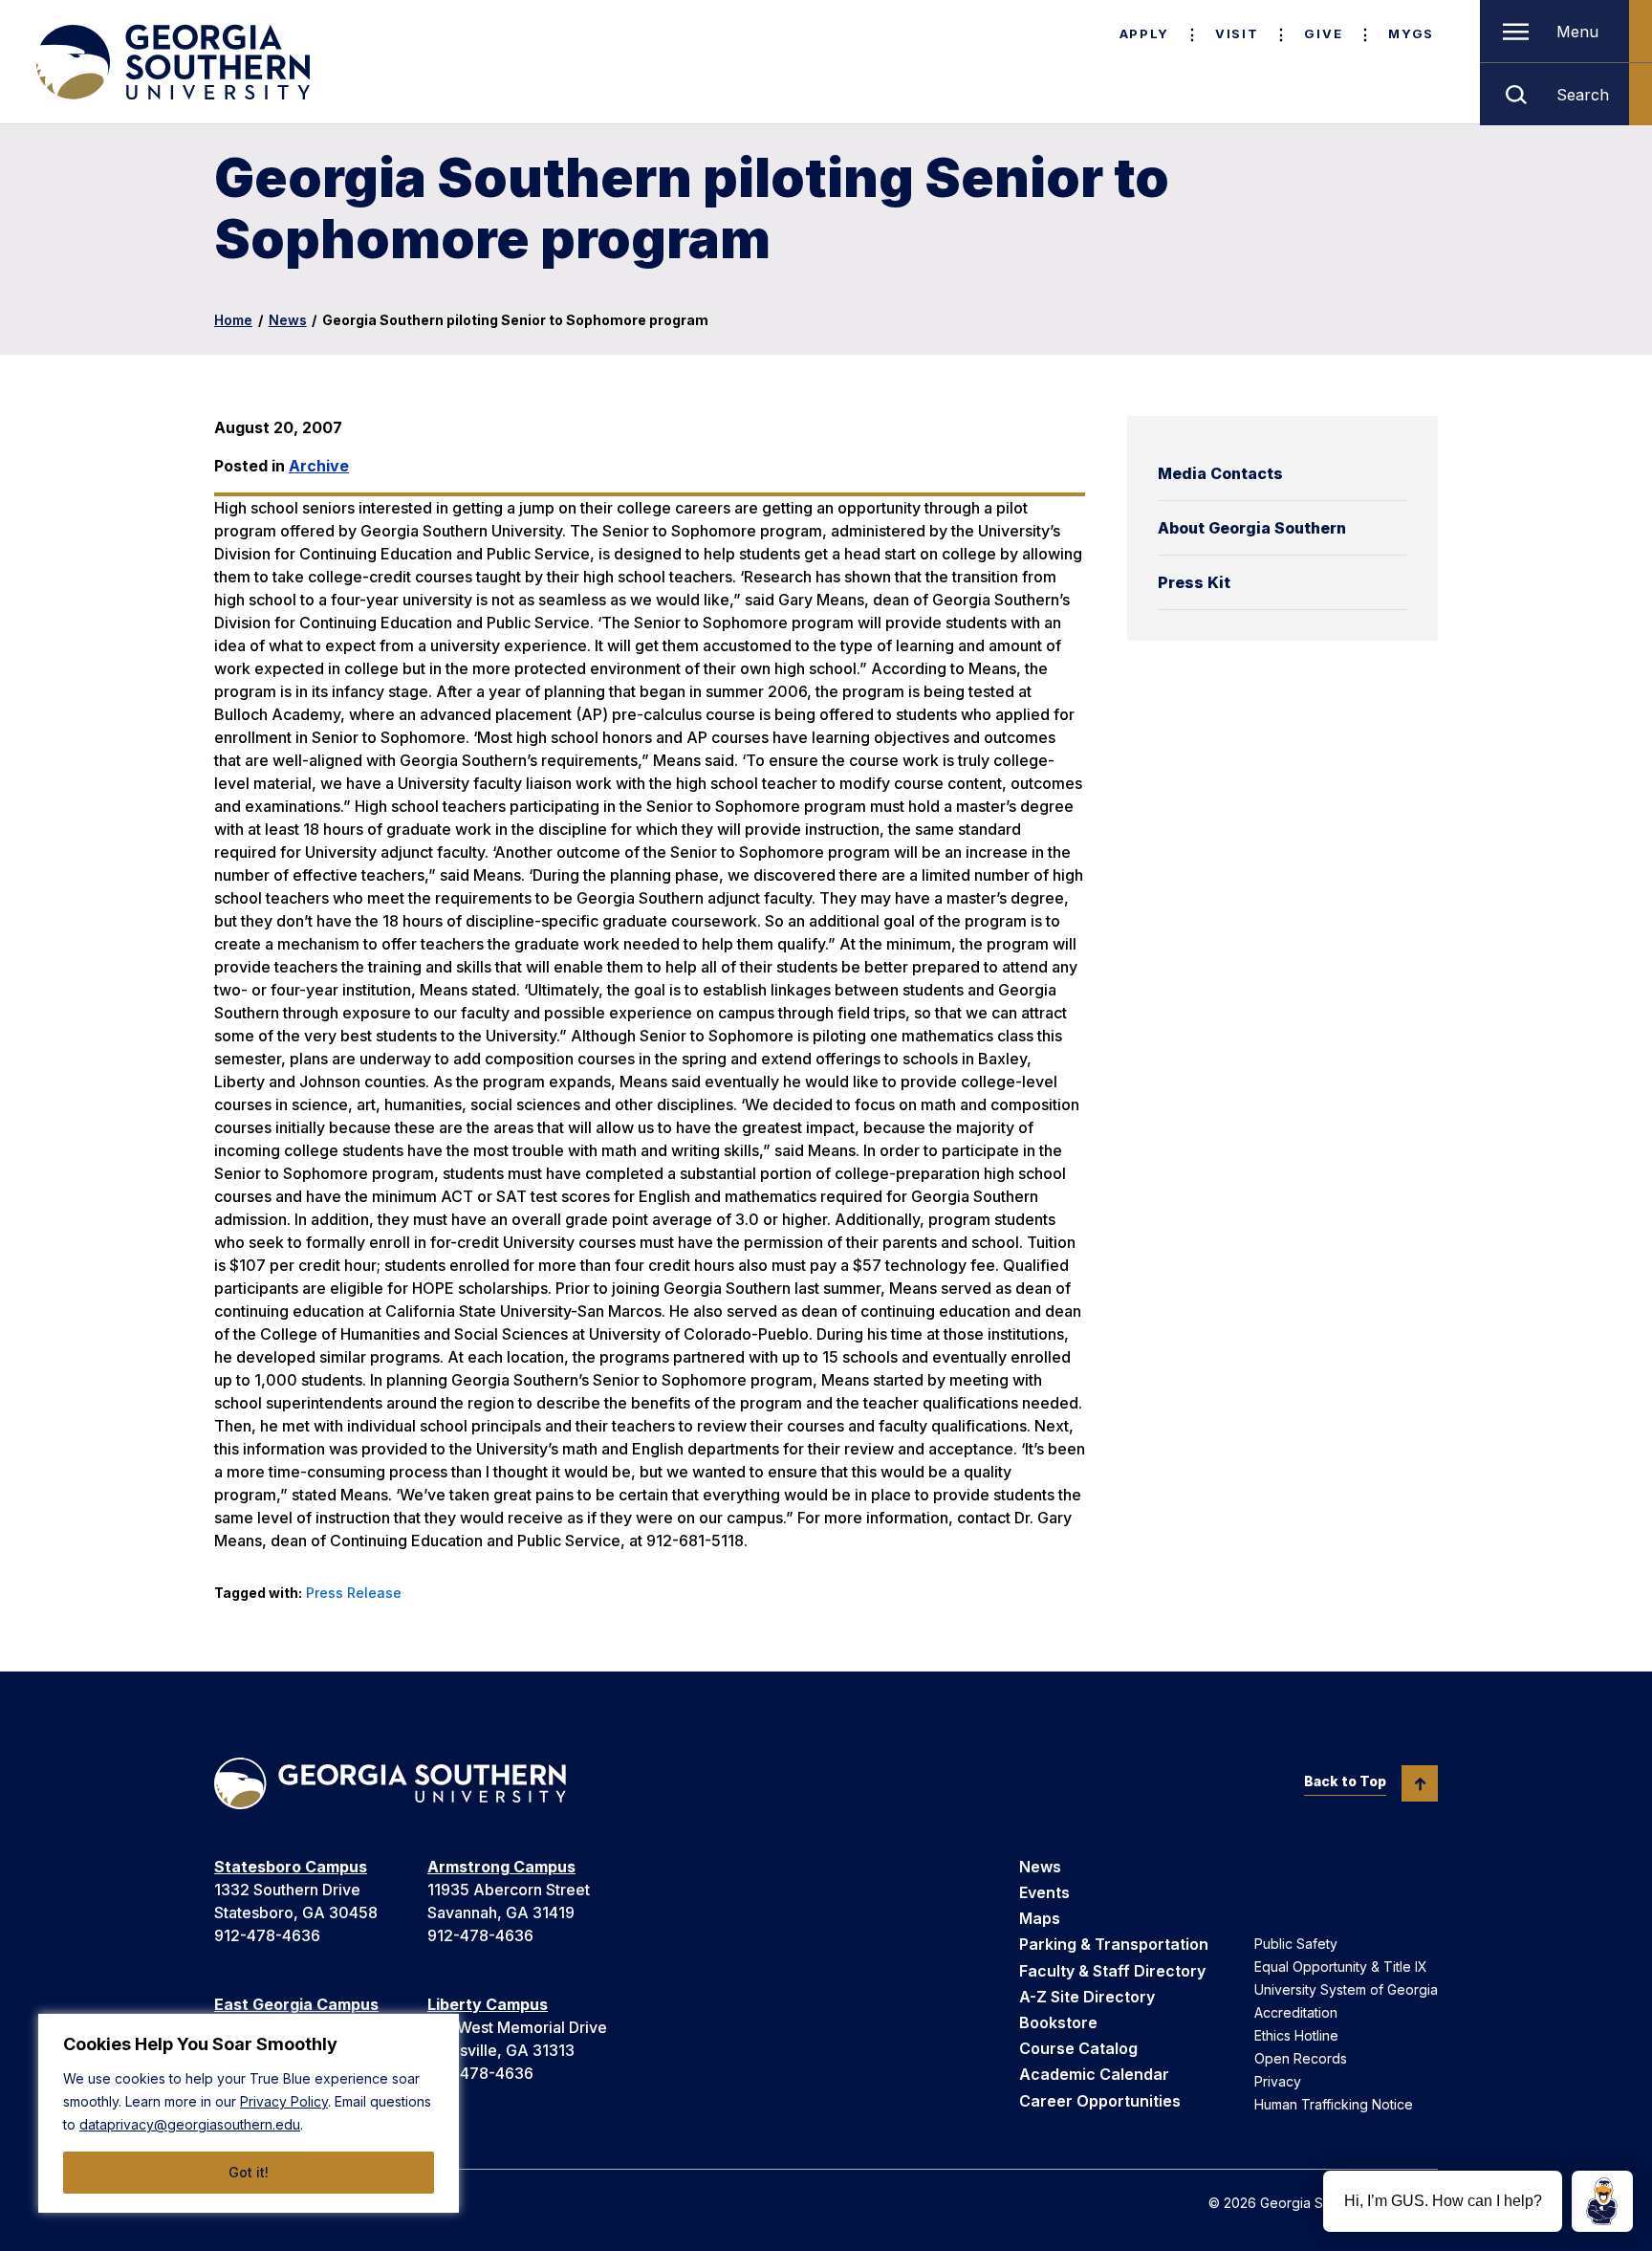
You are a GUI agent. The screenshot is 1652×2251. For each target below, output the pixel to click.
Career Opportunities (1100, 2101)
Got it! (249, 2172)
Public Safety (1296, 1944)
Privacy (1278, 2081)
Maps (1040, 1918)
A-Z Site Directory (1087, 1997)
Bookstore (1058, 2022)
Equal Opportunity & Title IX (1341, 1967)
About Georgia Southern (1252, 528)
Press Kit (1194, 582)
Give (1323, 33)
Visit (1237, 33)
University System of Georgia (1346, 1989)
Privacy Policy (284, 2101)
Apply (1144, 33)
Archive (319, 466)
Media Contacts (1220, 473)
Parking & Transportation (1114, 1944)
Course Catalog (1078, 2048)
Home (233, 320)
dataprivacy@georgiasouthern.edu (190, 2124)
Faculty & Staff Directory (1112, 1971)
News (288, 320)
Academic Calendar (1094, 2074)
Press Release (354, 1593)
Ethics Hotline (1296, 2035)
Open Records (1301, 2058)
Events (1044, 1892)
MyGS (1411, 33)
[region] (249, 2113)
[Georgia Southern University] (171, 62)
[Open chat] (1602, 2201)
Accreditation (1296, 2012)
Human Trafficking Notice (1334, 2104)
